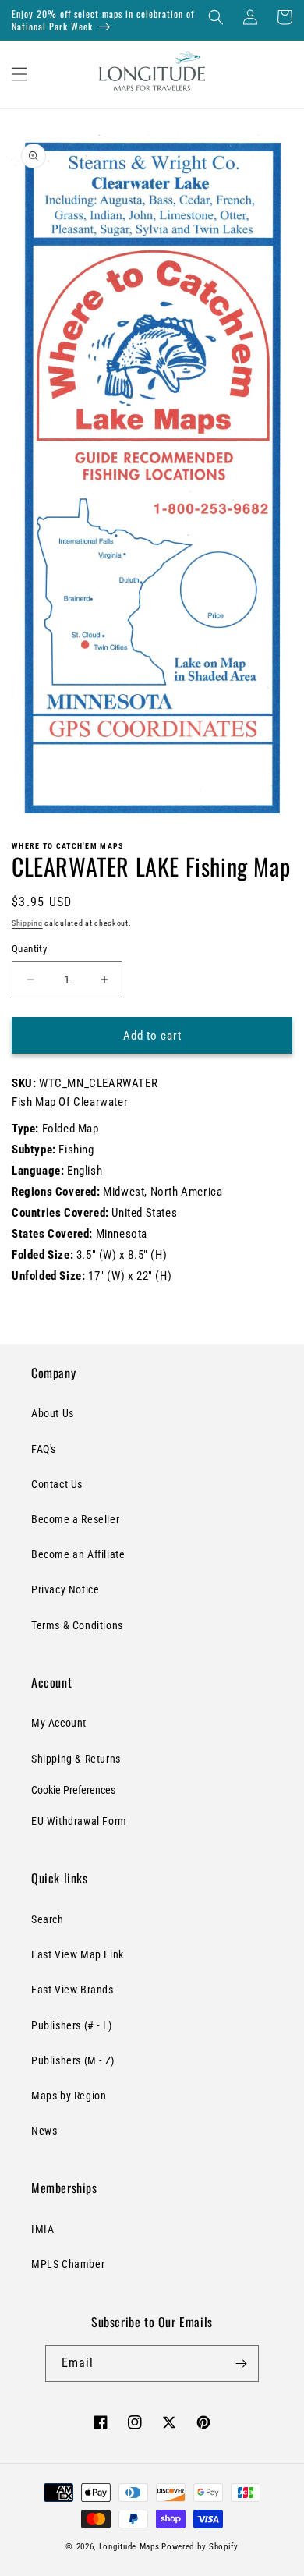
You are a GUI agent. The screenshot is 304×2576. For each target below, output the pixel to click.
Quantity (29, 949)
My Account (59, 1723)
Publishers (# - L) (72, 2025)
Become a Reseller (75, 1519)
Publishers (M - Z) (73, 2060)
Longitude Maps (129, 2547)
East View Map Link (78, 1954)
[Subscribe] (241, 2363)
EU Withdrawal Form (79, 1821)
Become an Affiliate (78, 1554)
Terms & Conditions (77, 1625)
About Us (53, 1413)
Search (48, 1919)
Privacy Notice (65, 1589)
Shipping (27, 923)
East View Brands (72, 1990)
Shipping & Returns (76, 1759)
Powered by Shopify (200, 2547)
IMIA (42, 2229)
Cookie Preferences (73, 1790)
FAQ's (44, 1449)
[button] (216, 17)
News (44, 2131)
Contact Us (57, 1484)
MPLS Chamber (68, 2264)
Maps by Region (69, 2096)
